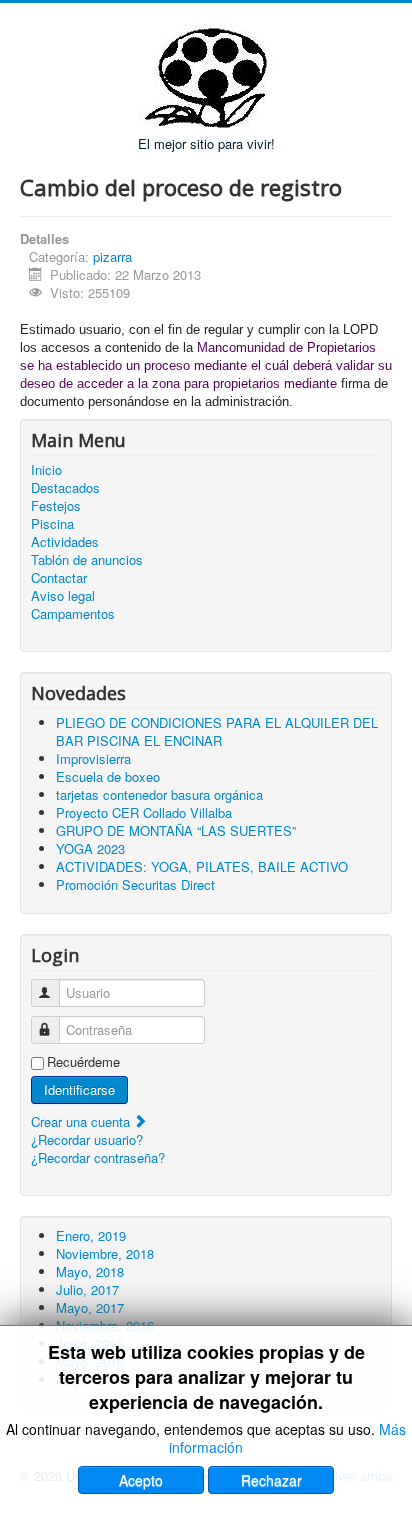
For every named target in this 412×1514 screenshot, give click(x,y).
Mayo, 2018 (90, 1271)
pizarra (112, 256)
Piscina (52, 524)
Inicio (46, 470)
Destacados (65, 488)
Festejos (56, 506)
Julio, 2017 (87, 1289)
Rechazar (271, 1480)
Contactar (59, 578)
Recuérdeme (83, 1062)
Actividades (65, 542)
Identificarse (79, 1089)
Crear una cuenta (82, 1121)
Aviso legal (63, 596)
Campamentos (73, 614)
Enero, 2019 (91, 1235)
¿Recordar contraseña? (98, 1157)
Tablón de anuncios (87, 560)
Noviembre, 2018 (105, 1253)
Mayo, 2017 (90, 1307)
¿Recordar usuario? (87, 1139)
